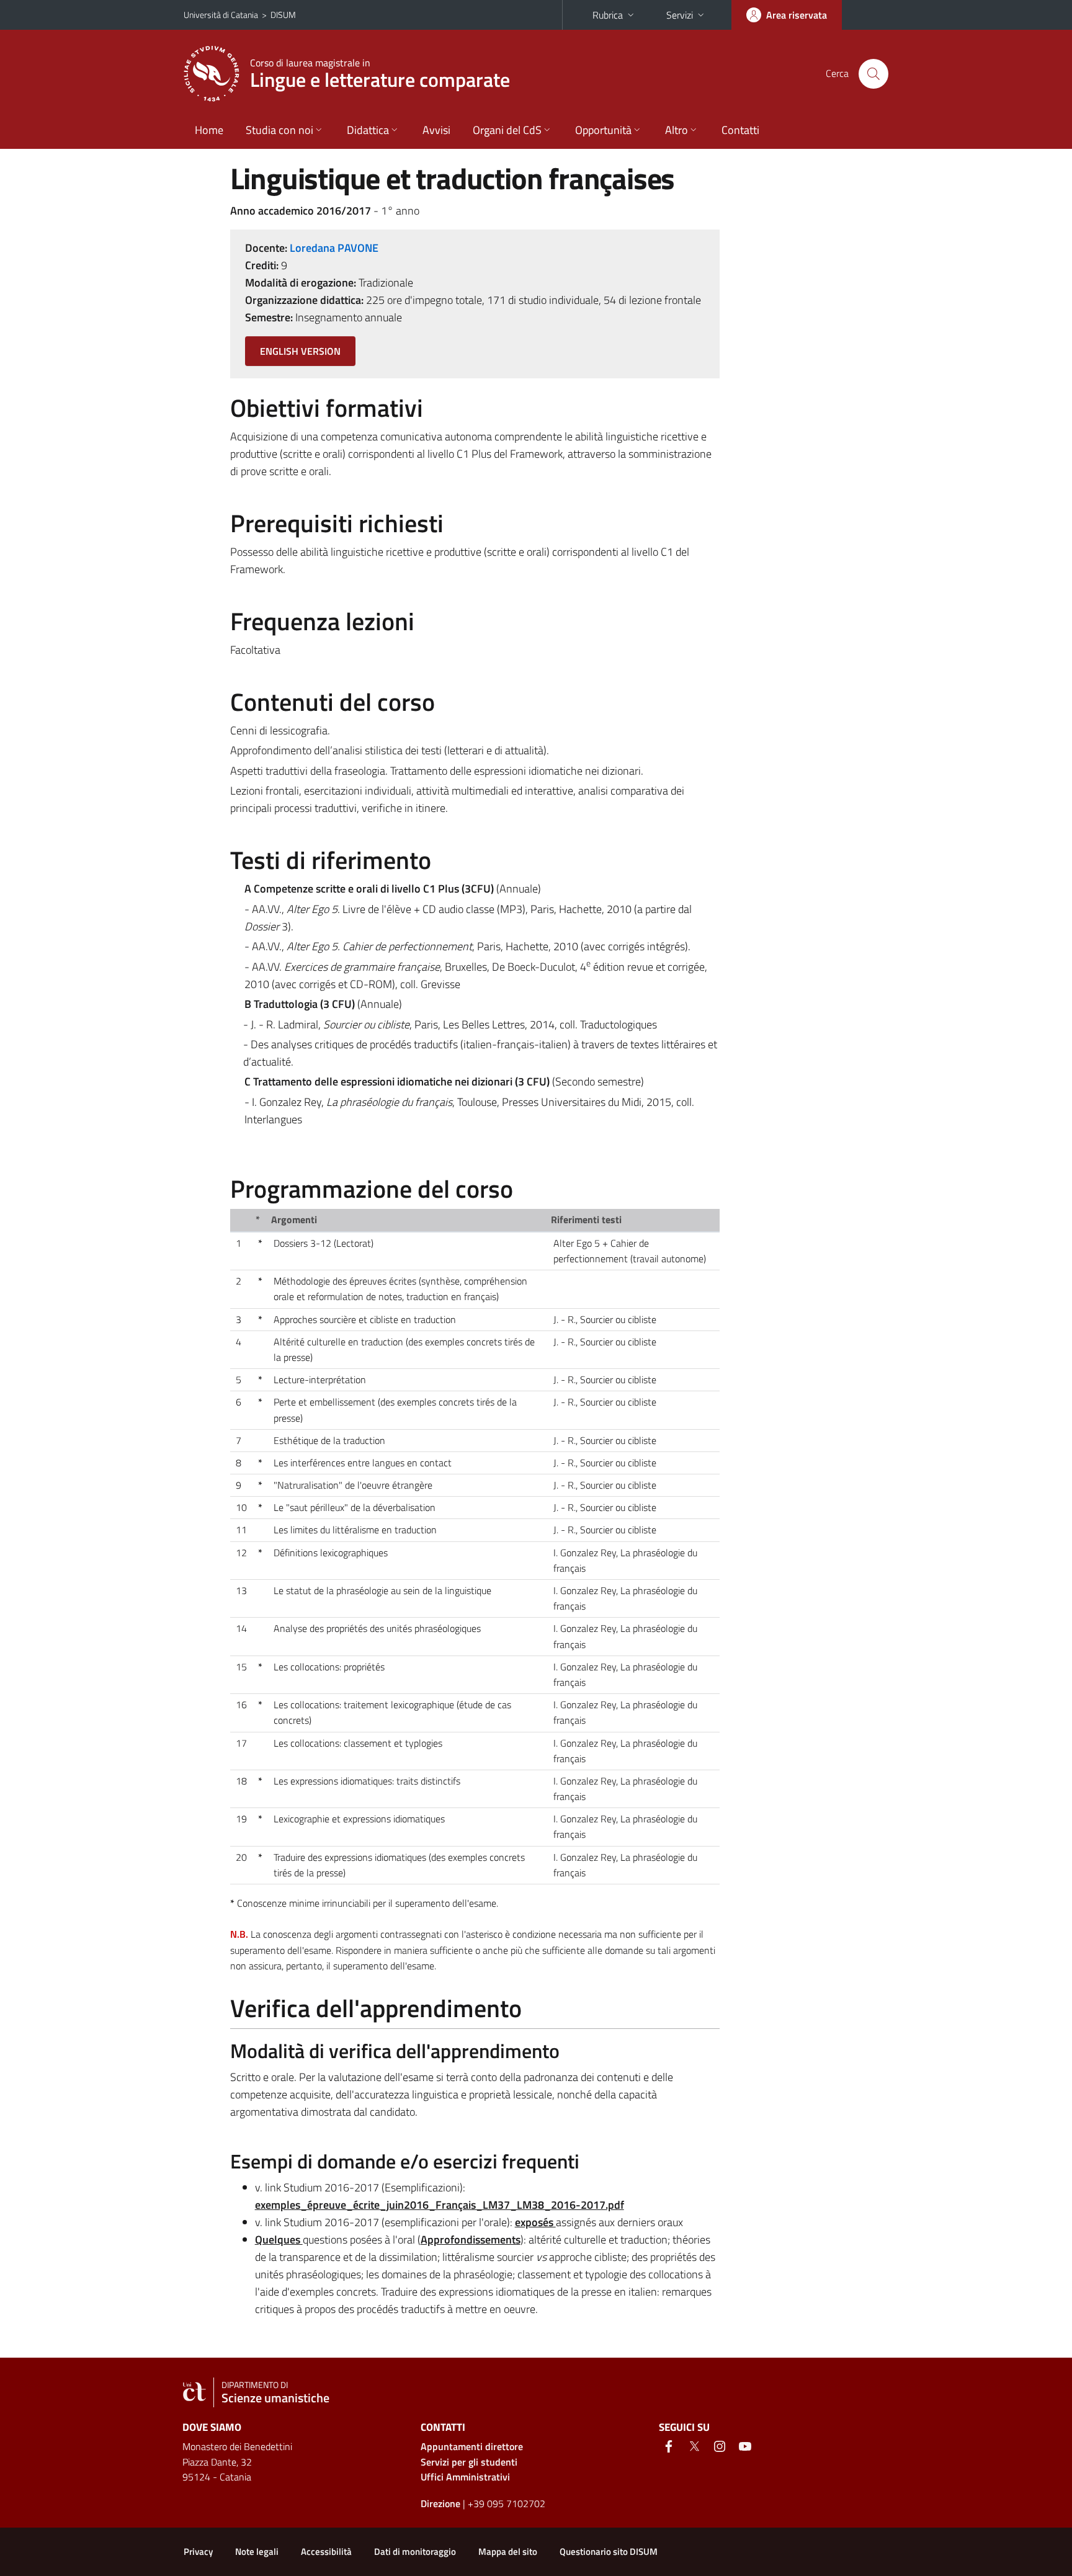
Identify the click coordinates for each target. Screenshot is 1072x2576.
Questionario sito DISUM (609, 2551)
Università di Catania (221, 15)
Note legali (257, 2551)
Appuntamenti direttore (472, 2446)
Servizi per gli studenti (469, 2462)
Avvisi (436, 130)
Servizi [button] (680, 15)
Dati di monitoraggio (415, 2551)
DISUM (283, 15)
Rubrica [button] (608, 15)
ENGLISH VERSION (300, 351)
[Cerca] (873, 74)
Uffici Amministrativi (465, 2477)
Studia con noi (279, 130)
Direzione (440, 2503)
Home (209, 130)
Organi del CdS (507, 130)
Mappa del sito (508, 2551)
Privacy (198, 2551)
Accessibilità (326, 2551)
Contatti (740, 130)
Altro (677, 130)
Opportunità (603, 130)
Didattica (368, 130)
